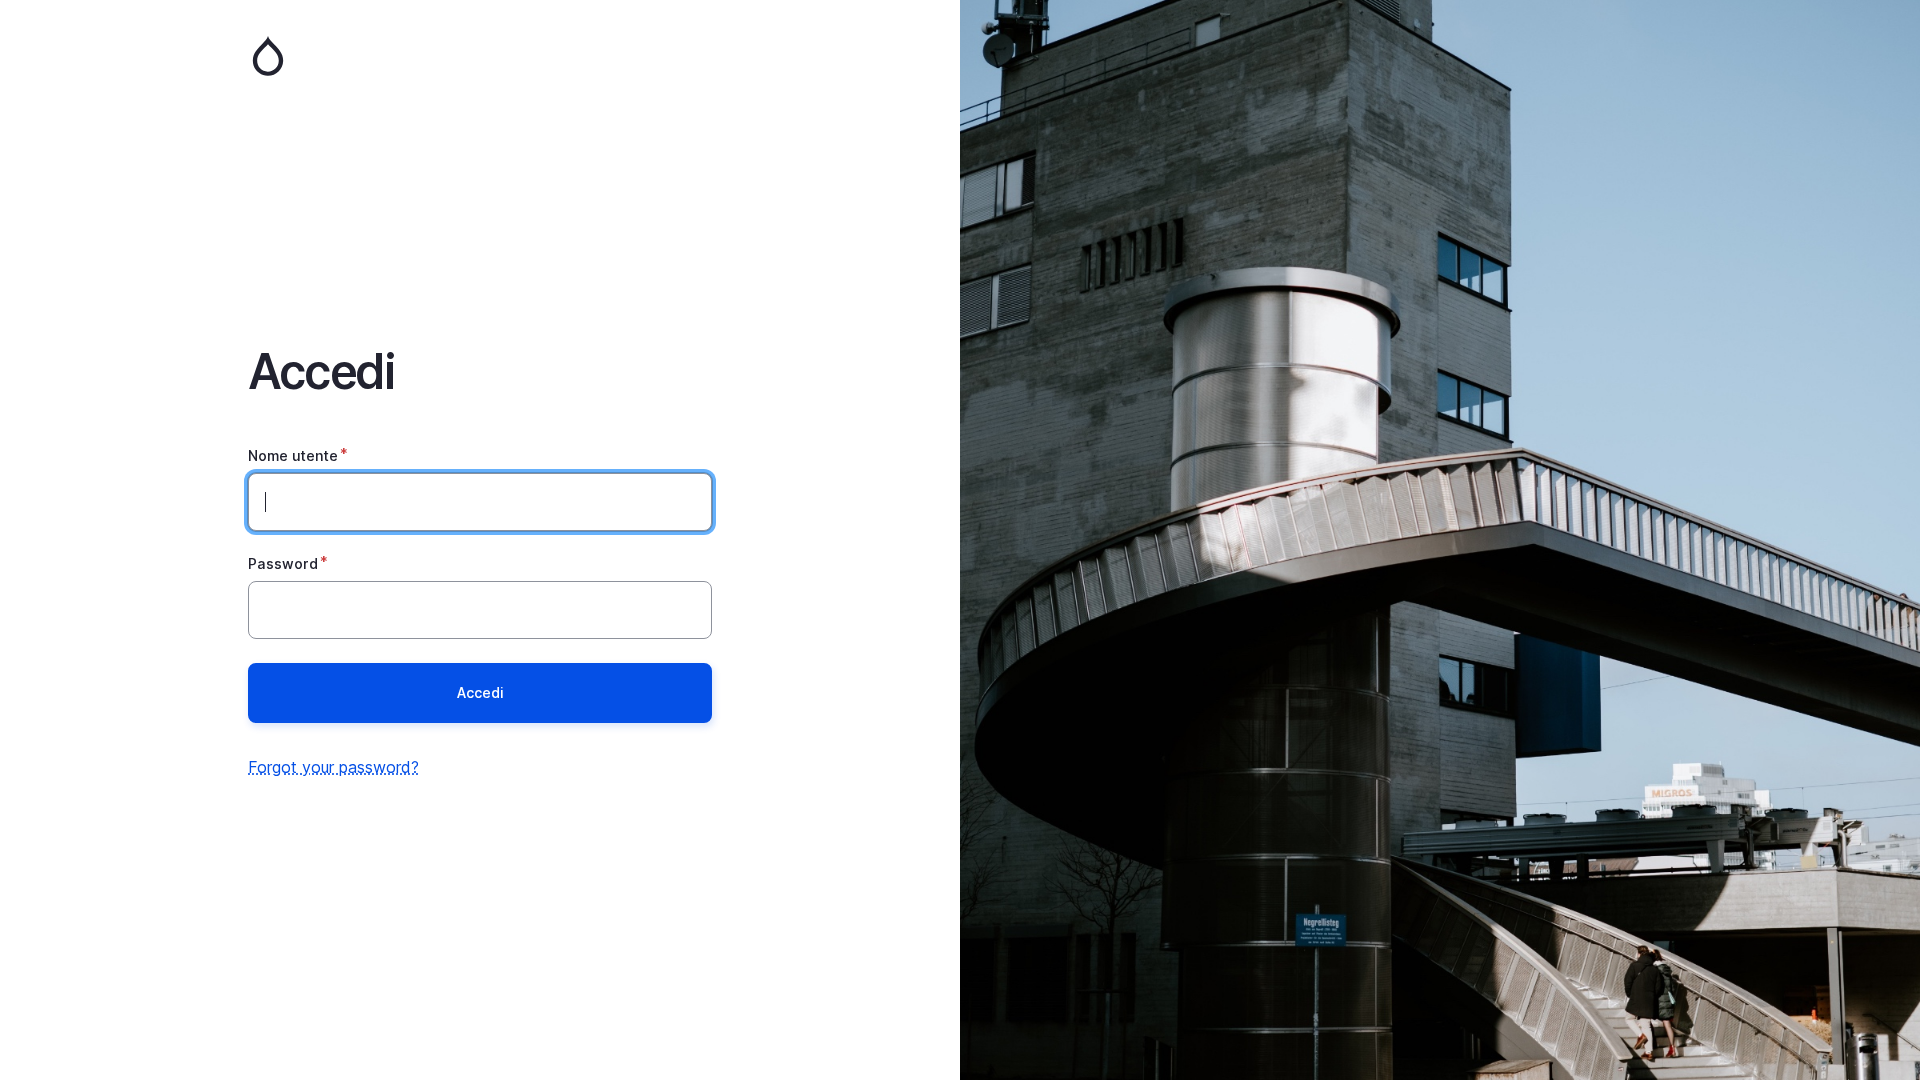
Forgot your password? (333, 767)
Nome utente (293, 455)
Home (480, 56)
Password (283, 563)
